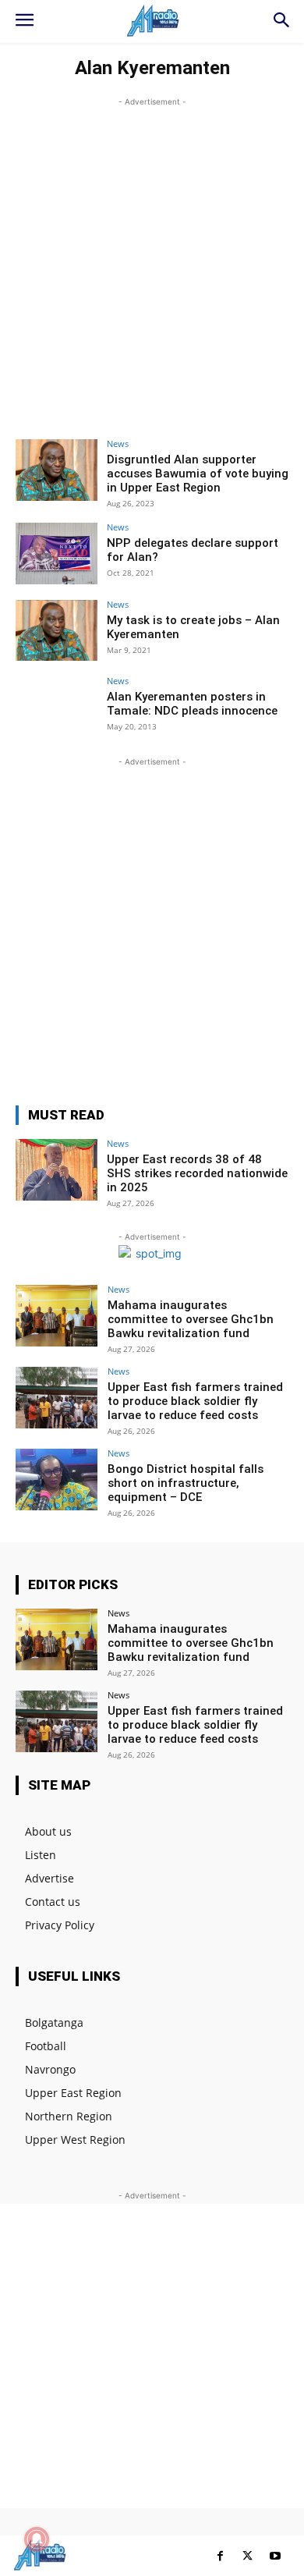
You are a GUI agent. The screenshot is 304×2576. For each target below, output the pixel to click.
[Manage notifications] (37, 2539)
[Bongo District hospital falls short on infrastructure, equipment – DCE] (57, 1480)
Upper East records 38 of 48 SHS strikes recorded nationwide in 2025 (197, 1173)
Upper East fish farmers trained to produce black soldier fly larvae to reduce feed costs (195, 1401)
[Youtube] (275, 2556)
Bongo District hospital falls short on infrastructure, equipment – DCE (186, 1483)
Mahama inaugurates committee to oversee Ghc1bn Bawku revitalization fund (191, 1319)
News (118, 444)
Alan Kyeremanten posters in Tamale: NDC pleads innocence (192, 704)
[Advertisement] (152, 262)
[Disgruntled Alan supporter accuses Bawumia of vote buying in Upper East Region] (57, 470)
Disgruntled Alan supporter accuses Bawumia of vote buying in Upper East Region (198, 474)
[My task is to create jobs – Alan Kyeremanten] (57, 631)
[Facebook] (220, 2556)
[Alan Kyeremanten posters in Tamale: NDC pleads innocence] (57, 707)
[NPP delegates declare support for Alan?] (57, 554)
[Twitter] (247, 2556)
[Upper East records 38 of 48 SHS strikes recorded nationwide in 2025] (57, 1170)
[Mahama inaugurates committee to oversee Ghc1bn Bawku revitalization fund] (57, 1316)
